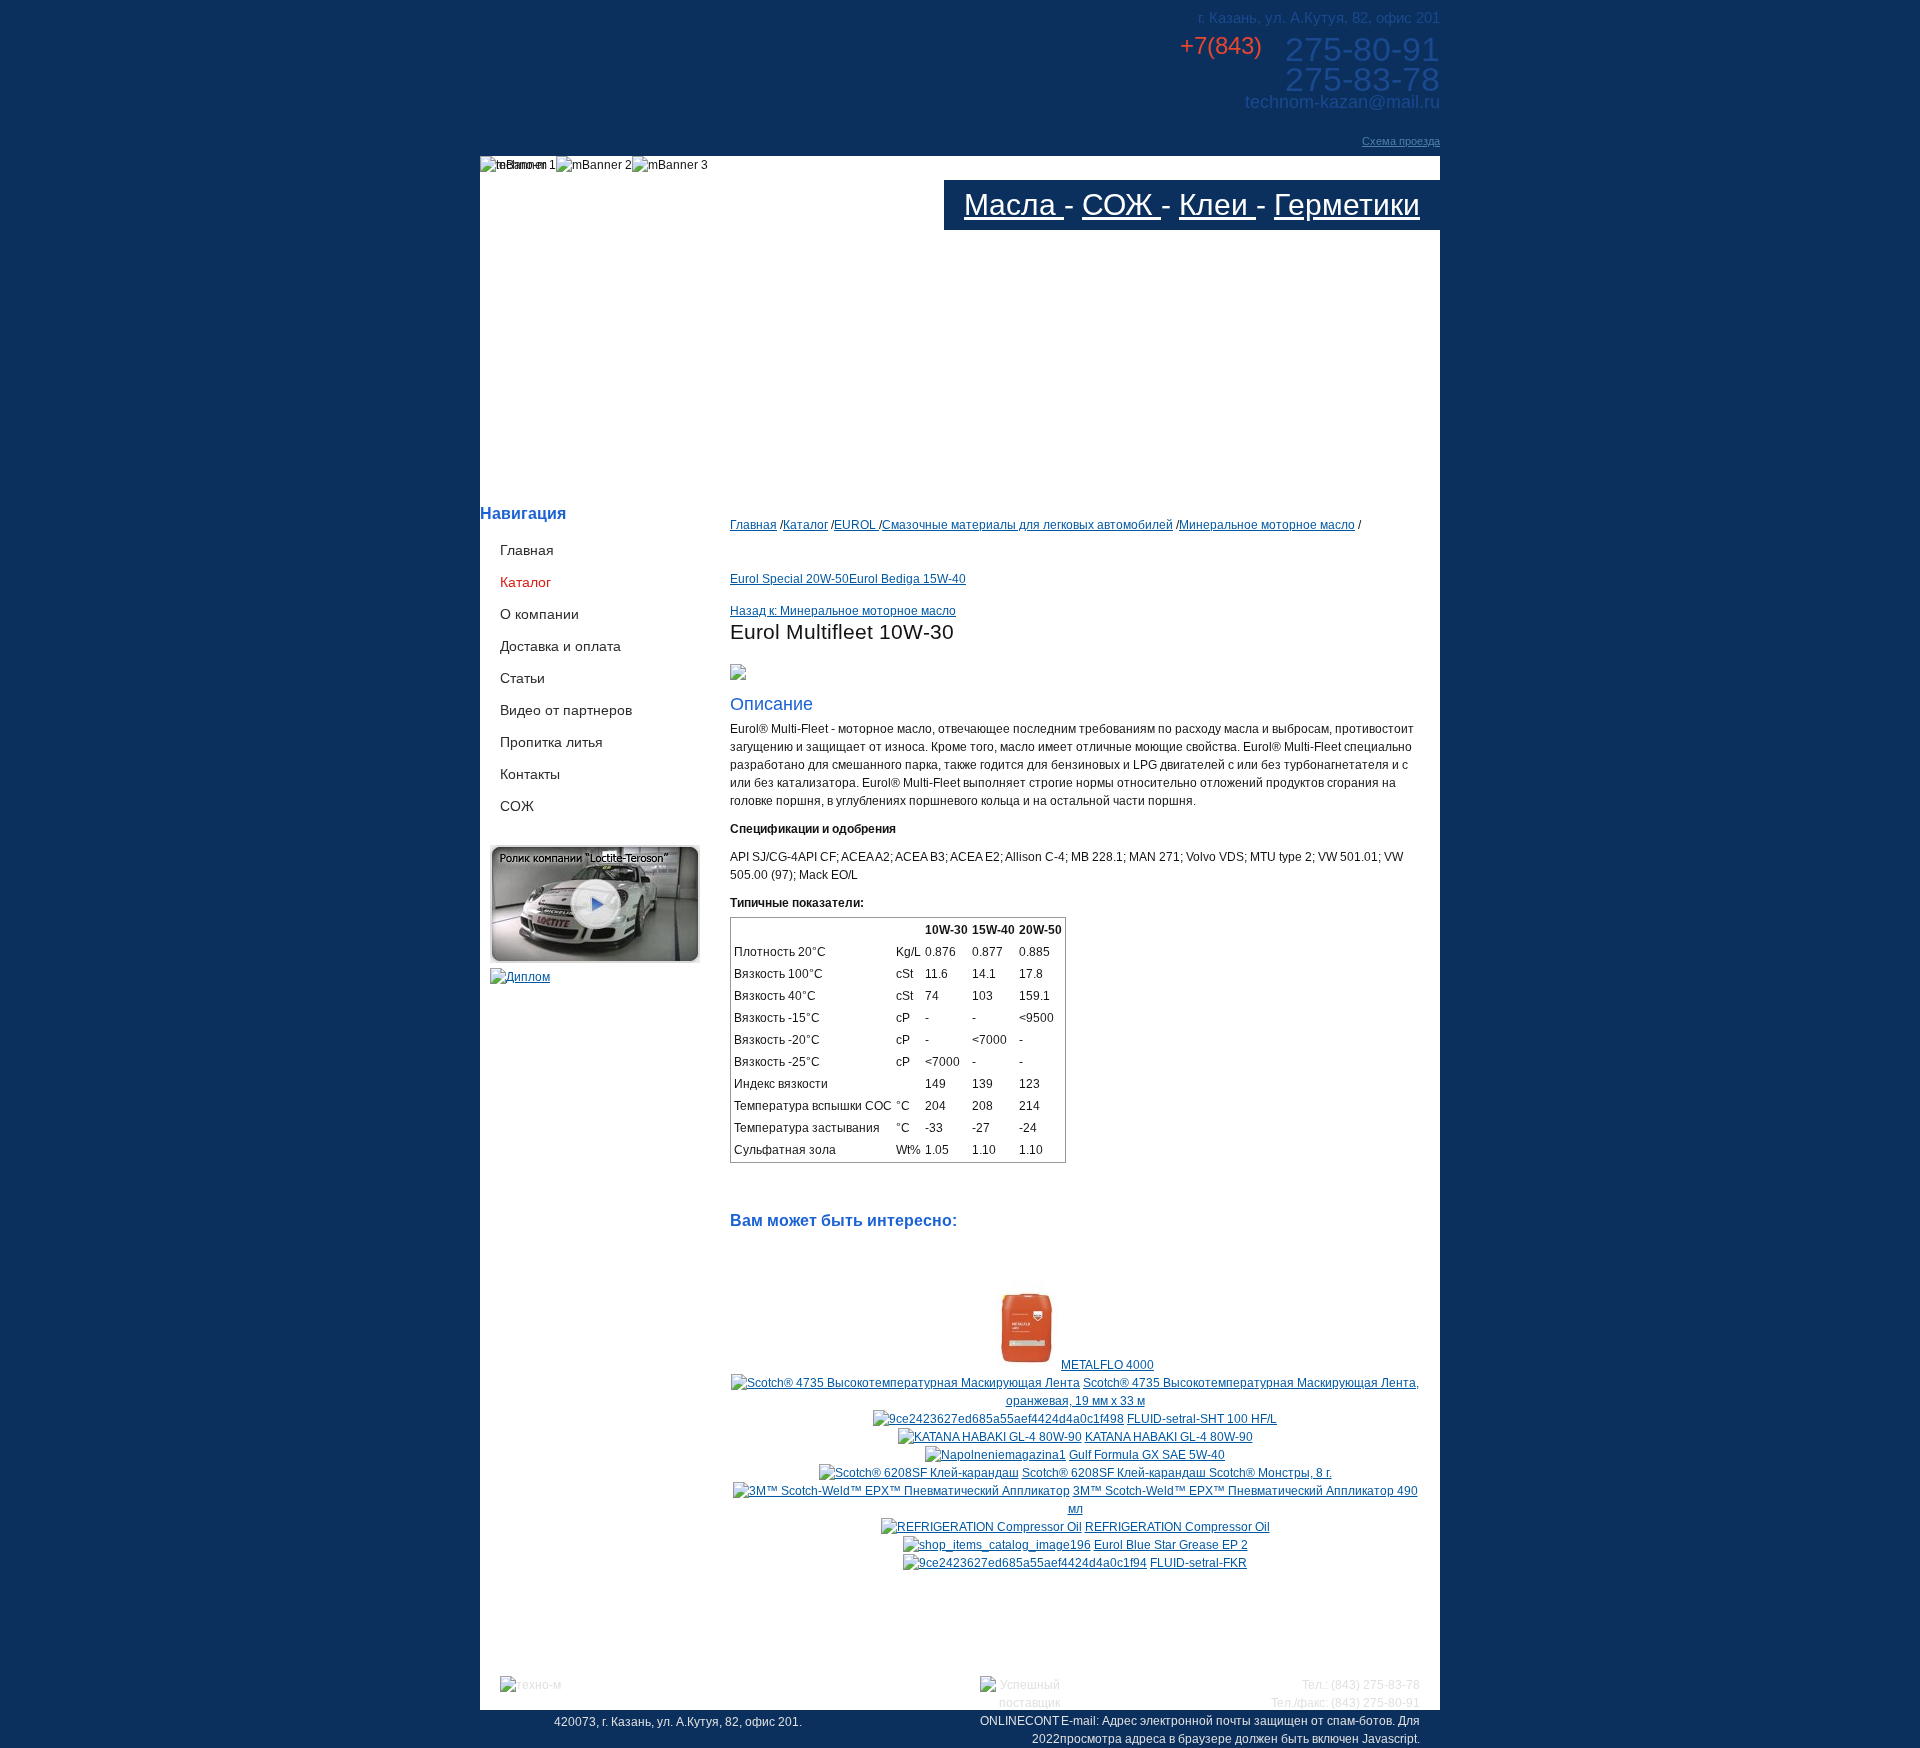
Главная (527, 550)
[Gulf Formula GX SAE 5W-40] (995, 1455)
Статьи (522, 678)
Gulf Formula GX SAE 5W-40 (1147, 1455)
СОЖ (1121, 204)
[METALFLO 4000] (1027, 1365)
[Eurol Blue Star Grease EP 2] (997, 1545)
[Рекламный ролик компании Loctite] (595, 959)
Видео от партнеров (566, 710)
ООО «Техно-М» (678, 58)
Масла (1014, 204)
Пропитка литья (551, 742)
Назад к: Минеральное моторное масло (843, 611)
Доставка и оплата (560, 646)
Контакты (530, 774)
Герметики (1347, 204)
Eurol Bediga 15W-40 (907, 579)
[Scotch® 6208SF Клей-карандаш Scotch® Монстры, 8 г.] (919, 1473)
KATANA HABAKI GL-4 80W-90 (1169, 1437)
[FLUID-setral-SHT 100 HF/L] (998, 1419)
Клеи (1217, 204)
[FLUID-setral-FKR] (1025, 1563)
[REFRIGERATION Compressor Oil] (981, 1527)
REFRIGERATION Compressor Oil (1177, 1527)
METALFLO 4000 (1107, 1365)
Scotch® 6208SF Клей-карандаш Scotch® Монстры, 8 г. (1177, 1473)
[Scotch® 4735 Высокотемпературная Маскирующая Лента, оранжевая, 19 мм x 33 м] (905, 1383)
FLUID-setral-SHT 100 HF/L (1202, 1419)
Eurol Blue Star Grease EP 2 (1171, 1545)
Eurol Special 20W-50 (789, 579)
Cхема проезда (1401, 141)
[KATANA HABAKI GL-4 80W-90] (990, 1437)
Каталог (525, 582)
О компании (539, 614)
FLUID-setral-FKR (1198, 1563)
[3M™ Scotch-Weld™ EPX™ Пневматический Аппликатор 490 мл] (901, 1491)
